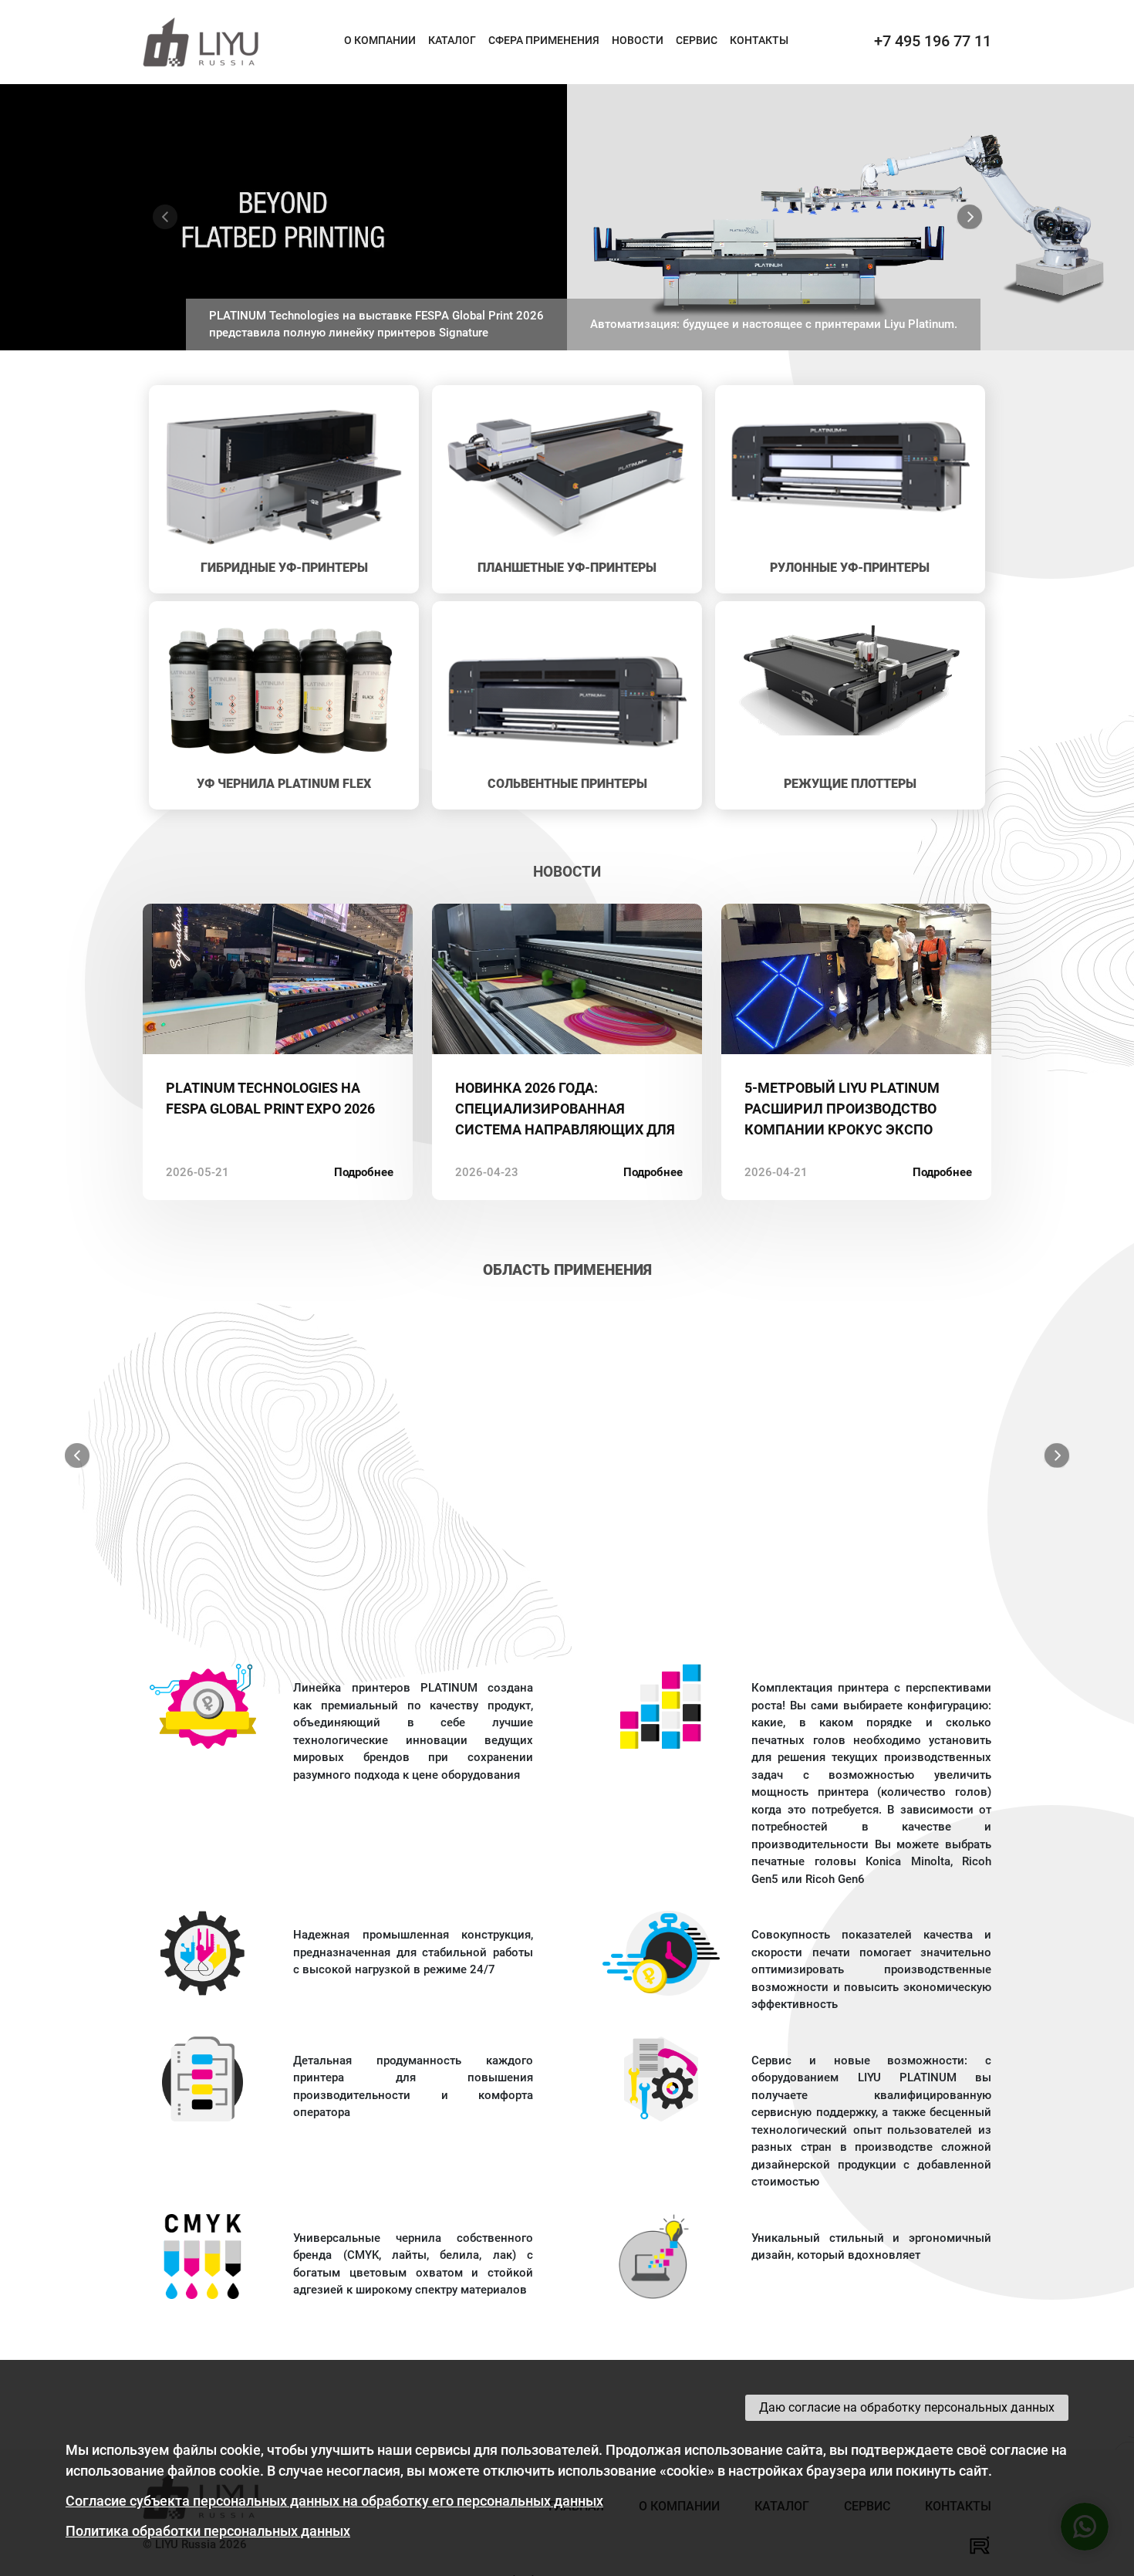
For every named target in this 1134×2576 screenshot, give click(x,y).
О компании (380, 40)
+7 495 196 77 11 (933, 41)
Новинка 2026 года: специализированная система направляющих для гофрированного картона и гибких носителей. (565, 1109)
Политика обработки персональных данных (208, 2531)
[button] (165, 217)
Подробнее (364, 1172)
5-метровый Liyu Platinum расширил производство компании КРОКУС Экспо (842, 1109)
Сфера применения (544, 40)
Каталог (452, 40)
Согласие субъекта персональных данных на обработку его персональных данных (334, 2501)
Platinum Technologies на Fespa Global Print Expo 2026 (270, 1098)
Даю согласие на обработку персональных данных (907, 2407)
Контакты (759, 40)
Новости (638, 40)
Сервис (697, 40)
